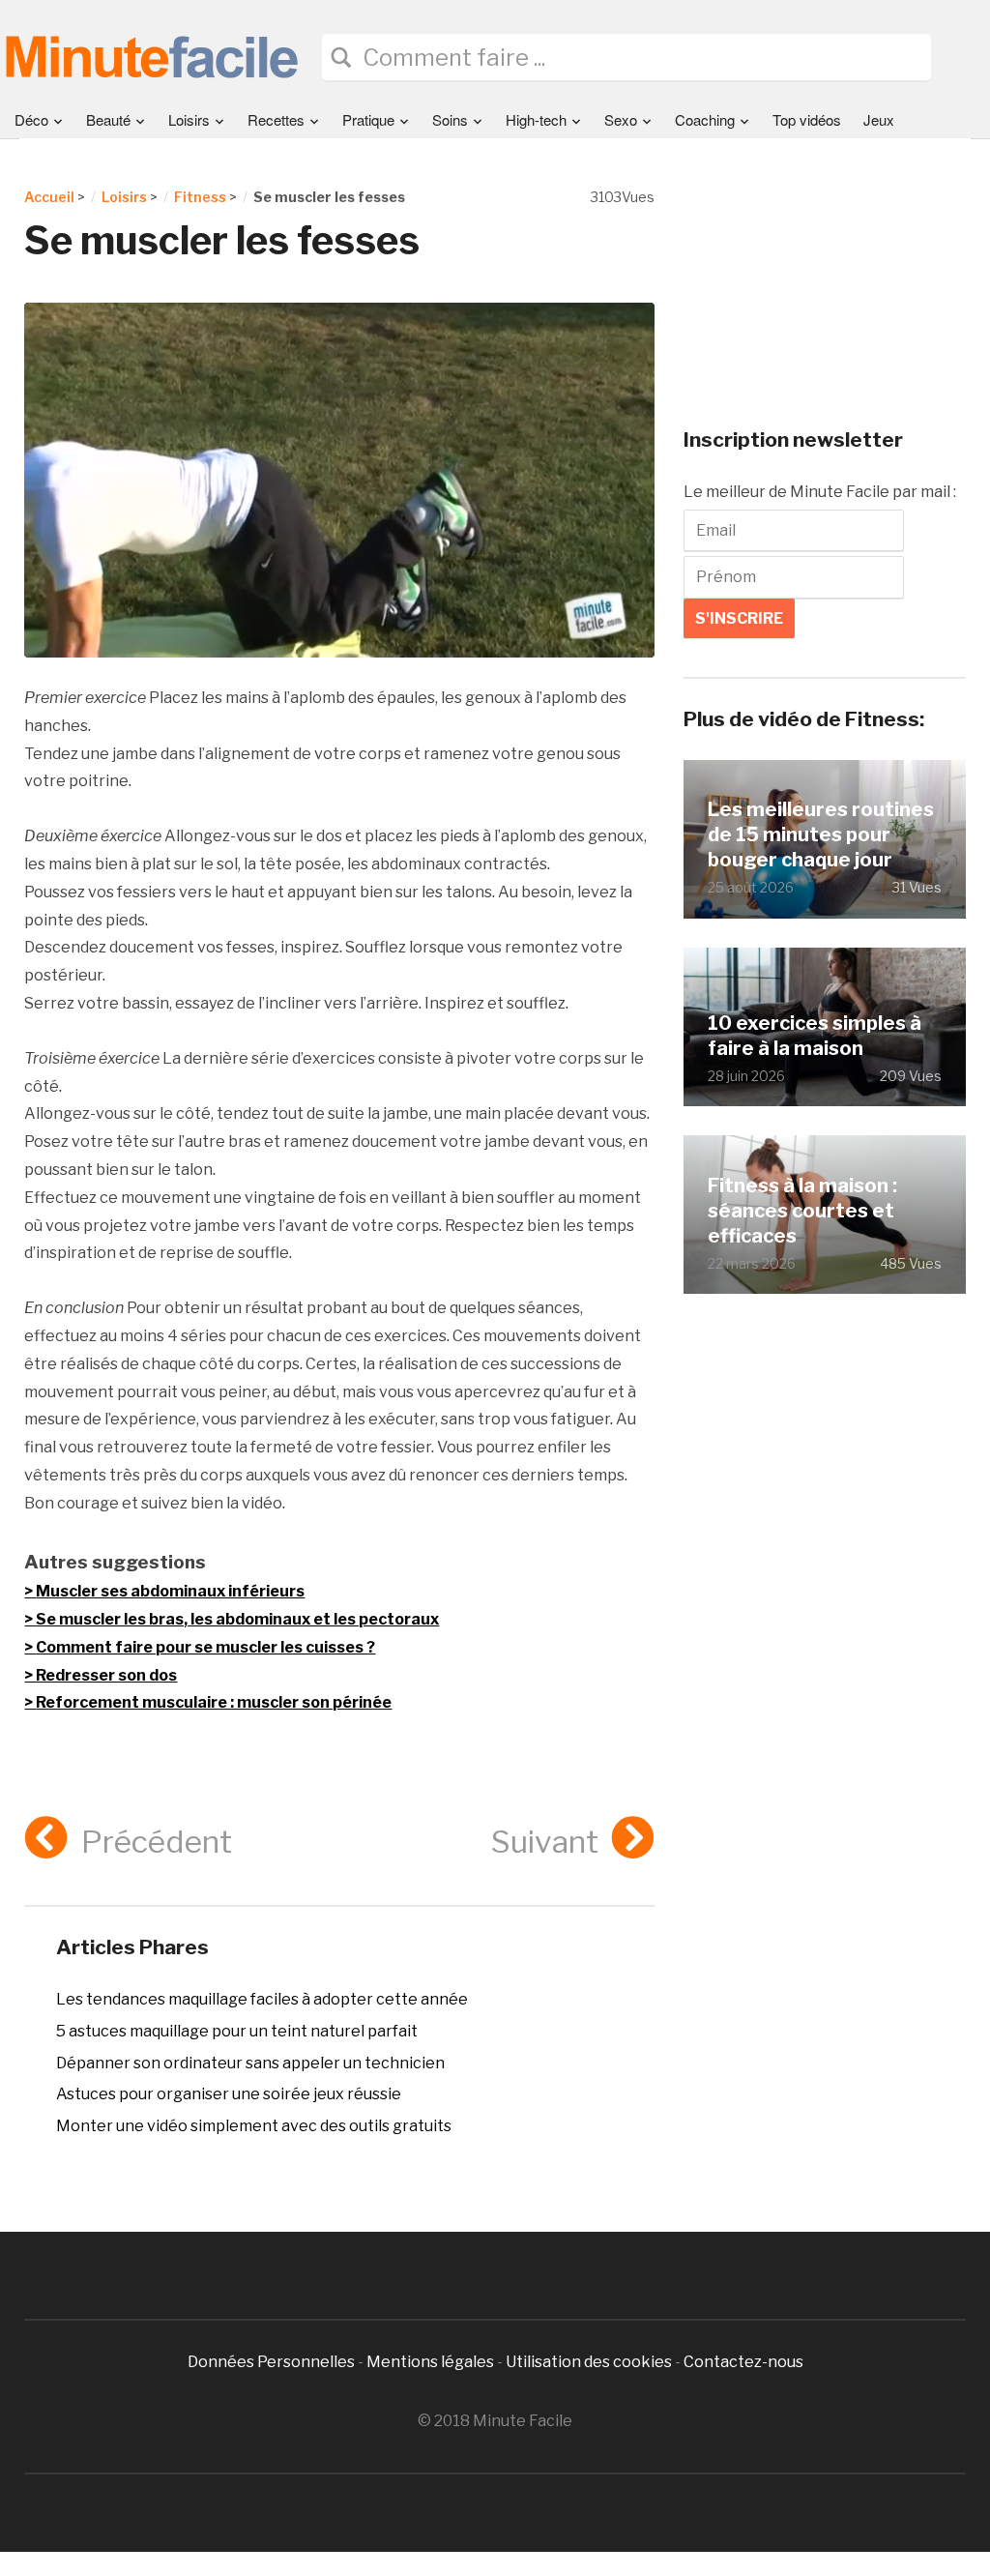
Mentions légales (430, 2362)
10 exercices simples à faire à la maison (815, 1036)
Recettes (276, 119)
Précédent (156, 1842)
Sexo (621, 119)
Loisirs (189, 119)
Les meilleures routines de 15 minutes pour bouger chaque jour (821, 834)
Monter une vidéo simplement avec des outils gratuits (254, 2126)
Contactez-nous (743, 2362)
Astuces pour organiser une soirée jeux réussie (229, 2094)
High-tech (536, 119)
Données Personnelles (273, 2362)
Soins (450, 119)
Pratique (368, 119)
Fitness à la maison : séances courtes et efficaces (802, 1211)
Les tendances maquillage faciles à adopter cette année (262, 1999)
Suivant (545, 1842)
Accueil (49, 197)
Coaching (705, 119)
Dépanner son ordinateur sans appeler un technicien (250, 2063)
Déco (31, 119)
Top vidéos (807, 119)
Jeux (879, 119)
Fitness (200, 197)
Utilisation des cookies (589, 2362)
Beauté (108, 119)
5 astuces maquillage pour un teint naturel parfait (237, 2031)
